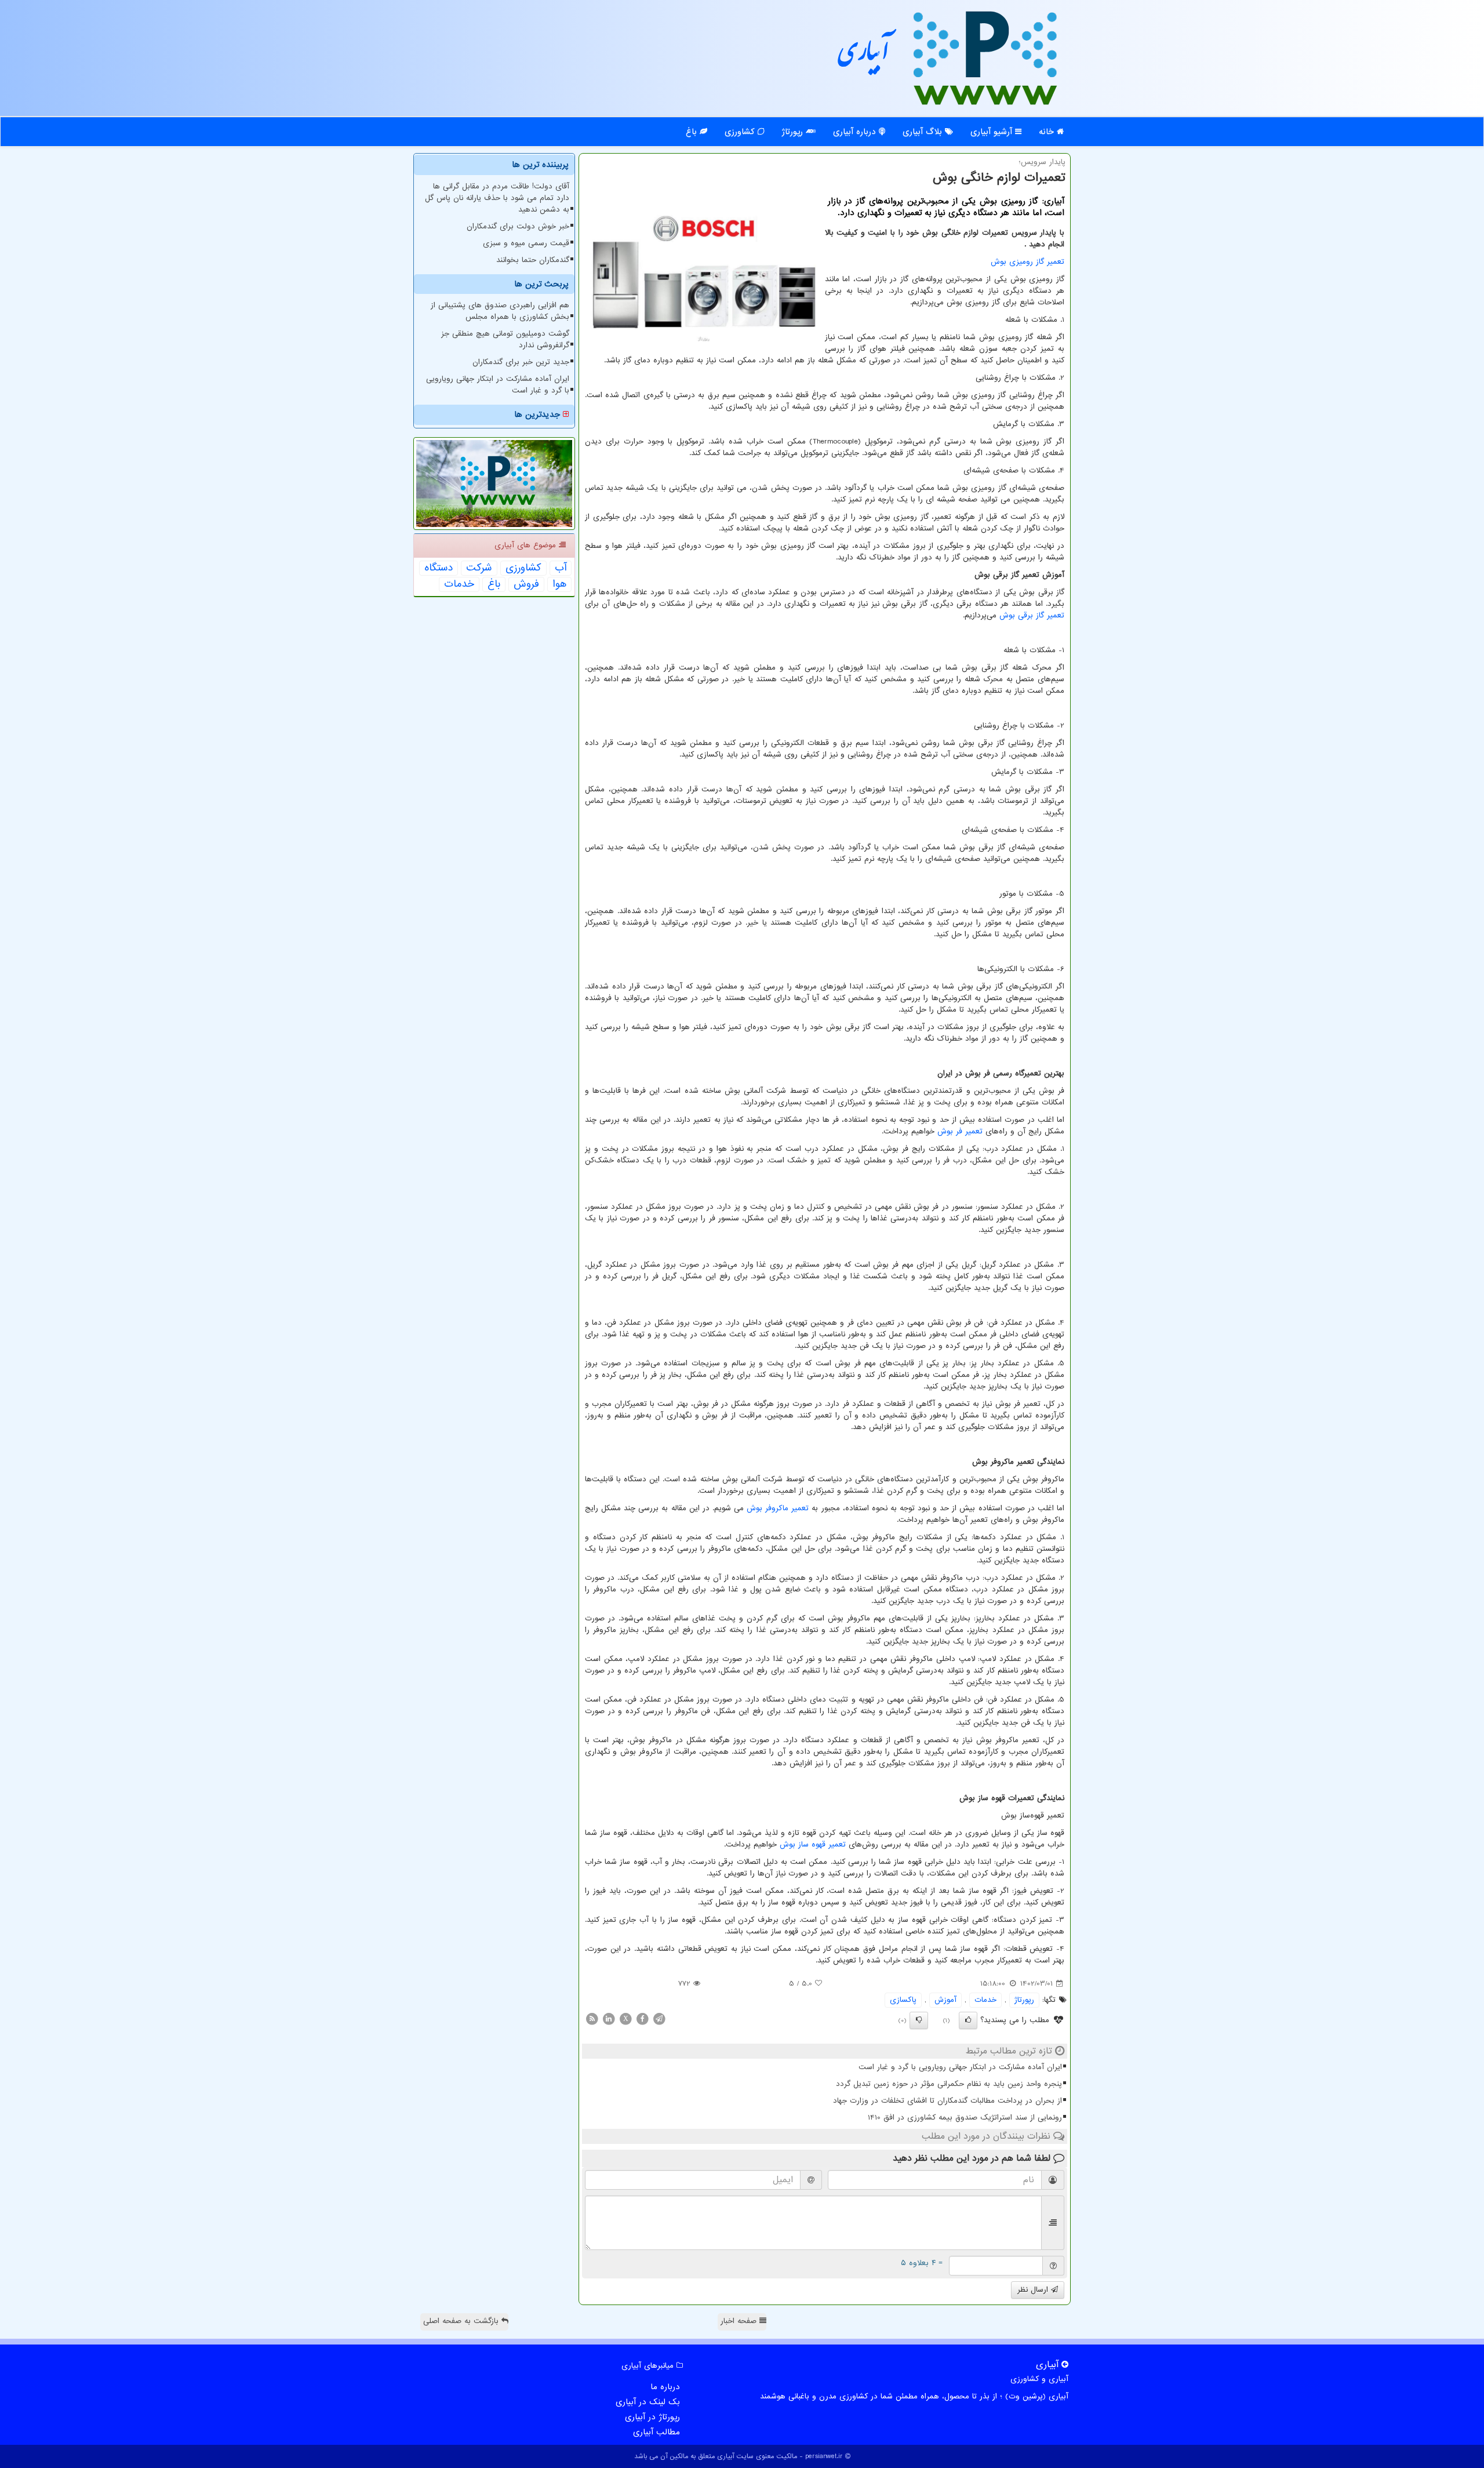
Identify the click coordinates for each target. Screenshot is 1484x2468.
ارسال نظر (1034, 2290)
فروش (526, 584)
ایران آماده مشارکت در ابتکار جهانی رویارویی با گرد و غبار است (960, 2067)
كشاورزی (523, 568)
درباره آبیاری (856, 132)
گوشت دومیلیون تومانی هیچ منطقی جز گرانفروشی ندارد (505, 339)
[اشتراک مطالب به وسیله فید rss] (592, 2018)
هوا (559, 584)
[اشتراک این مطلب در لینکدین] (609, 2018)
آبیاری (864, 57)
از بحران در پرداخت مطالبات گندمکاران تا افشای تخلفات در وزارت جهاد (947, 2101)
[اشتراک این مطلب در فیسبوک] (642, 2018)
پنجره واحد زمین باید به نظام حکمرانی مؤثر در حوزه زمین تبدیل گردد (949, 2084)
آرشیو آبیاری (993, 132)
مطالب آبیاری (656, 2432)
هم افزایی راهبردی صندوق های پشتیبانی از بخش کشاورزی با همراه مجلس (500, 311)
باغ (693, 132)
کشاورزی (741, 132)
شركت (479, 568)
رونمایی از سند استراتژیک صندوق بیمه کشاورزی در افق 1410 (965, 2118)
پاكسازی (903, 2000)
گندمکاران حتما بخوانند (533, 260)
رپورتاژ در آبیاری (652, 2417)
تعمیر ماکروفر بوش (778, 1508)
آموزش (945, 2000)
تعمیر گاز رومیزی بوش (1027, 262)
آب (561, 568)
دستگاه (439, 568)
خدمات (985, 2000)
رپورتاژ (794, 132)
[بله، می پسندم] (968, 2020)
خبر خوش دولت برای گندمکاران (518, 226)
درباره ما (665, 2387)
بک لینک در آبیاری (648, 2402)
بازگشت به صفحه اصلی (462, 2321)
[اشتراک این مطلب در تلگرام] (659, 2018)
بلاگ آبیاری (924, 132)
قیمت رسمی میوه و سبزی (526, 243)
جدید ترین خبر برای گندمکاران (521, 362)
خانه (1048, 132)
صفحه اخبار (740, 2321)
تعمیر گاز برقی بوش (1032, 615)
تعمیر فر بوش (960, 1131)
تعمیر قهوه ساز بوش (813, 1844)
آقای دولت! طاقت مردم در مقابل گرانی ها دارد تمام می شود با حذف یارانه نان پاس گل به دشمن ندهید (497, 198)
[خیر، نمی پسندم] (919, 2020)
